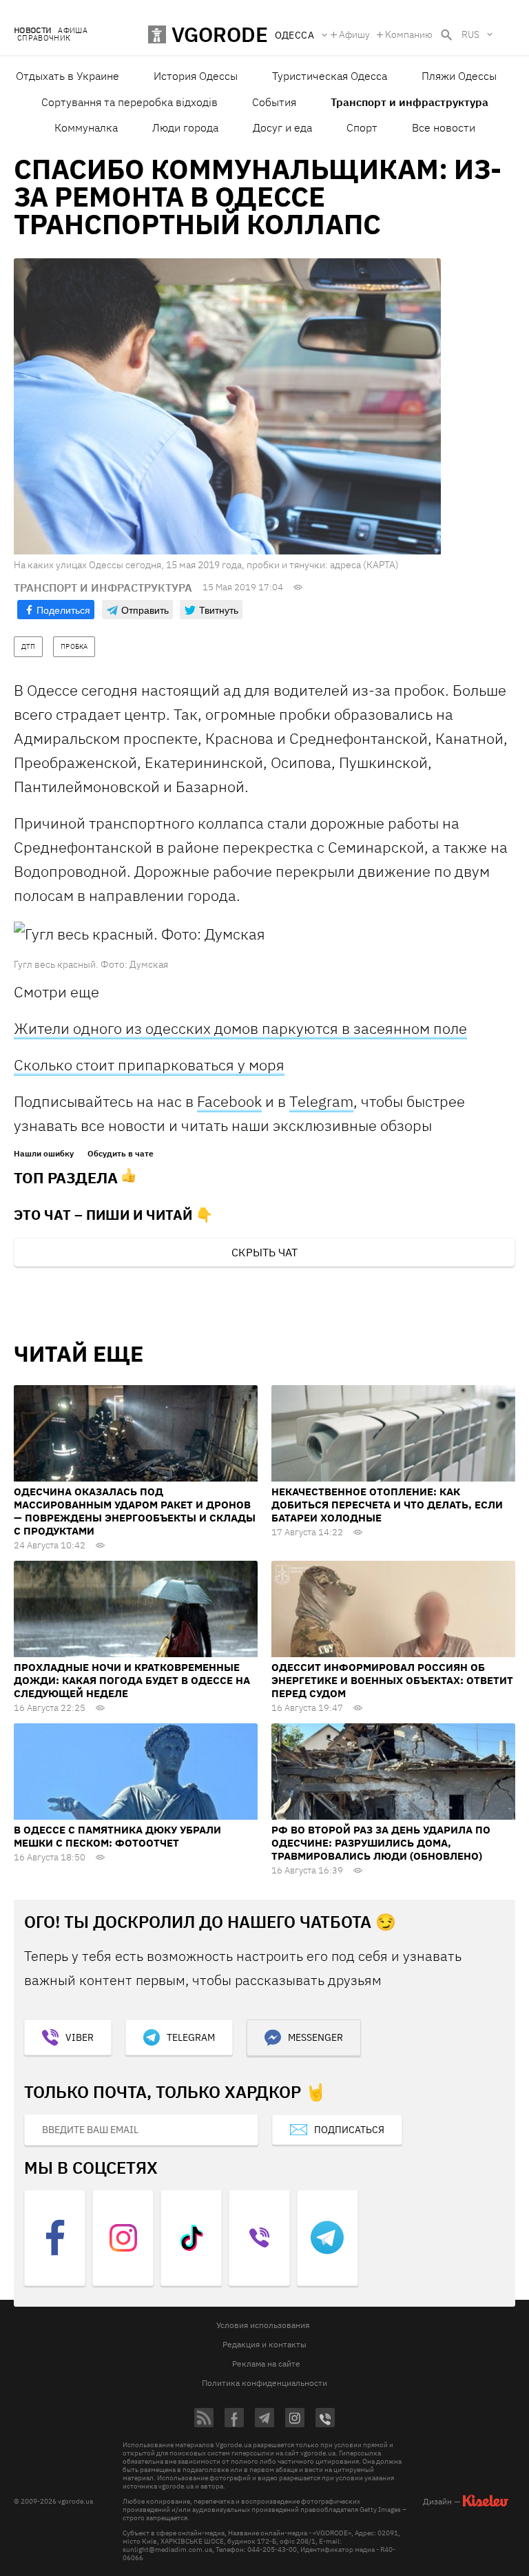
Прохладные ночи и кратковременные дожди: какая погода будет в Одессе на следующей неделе (132, 1680)
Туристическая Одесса (330, 76)
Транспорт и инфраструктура (409, 102)
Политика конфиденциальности (264, 2383)
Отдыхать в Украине (68, 76)
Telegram (321, 1101)
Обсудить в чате (121, 1154)
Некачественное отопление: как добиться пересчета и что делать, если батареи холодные (387, 1505)
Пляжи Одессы (459, 76)
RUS (470, 34)
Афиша (73, 31)
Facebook (229, 1101)
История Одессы (196, 76)
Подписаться (349, 2130)
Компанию (409, 34)
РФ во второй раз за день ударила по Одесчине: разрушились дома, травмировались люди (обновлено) (381, 1843)
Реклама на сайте (266, 2364)
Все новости (444, 127)
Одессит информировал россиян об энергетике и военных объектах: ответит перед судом (392, 1680)
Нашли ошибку (44, 1154)
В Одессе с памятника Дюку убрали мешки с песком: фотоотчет (117, 1836)
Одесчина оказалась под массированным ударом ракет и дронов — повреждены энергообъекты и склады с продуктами (135, 1511)
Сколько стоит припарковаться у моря (149, 1064)
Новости (32, 31)
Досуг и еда (282, 127)
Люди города (185, 127)
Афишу (354, 34)
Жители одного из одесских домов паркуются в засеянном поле (240, 1028)
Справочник (44, 38)
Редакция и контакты (264, 2344)
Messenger (315, 2037)
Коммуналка (86, 127)
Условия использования (263, 2325)
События (274, 102)
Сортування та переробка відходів (129, 102)
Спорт (362, 127)
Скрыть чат (264, 1252)
